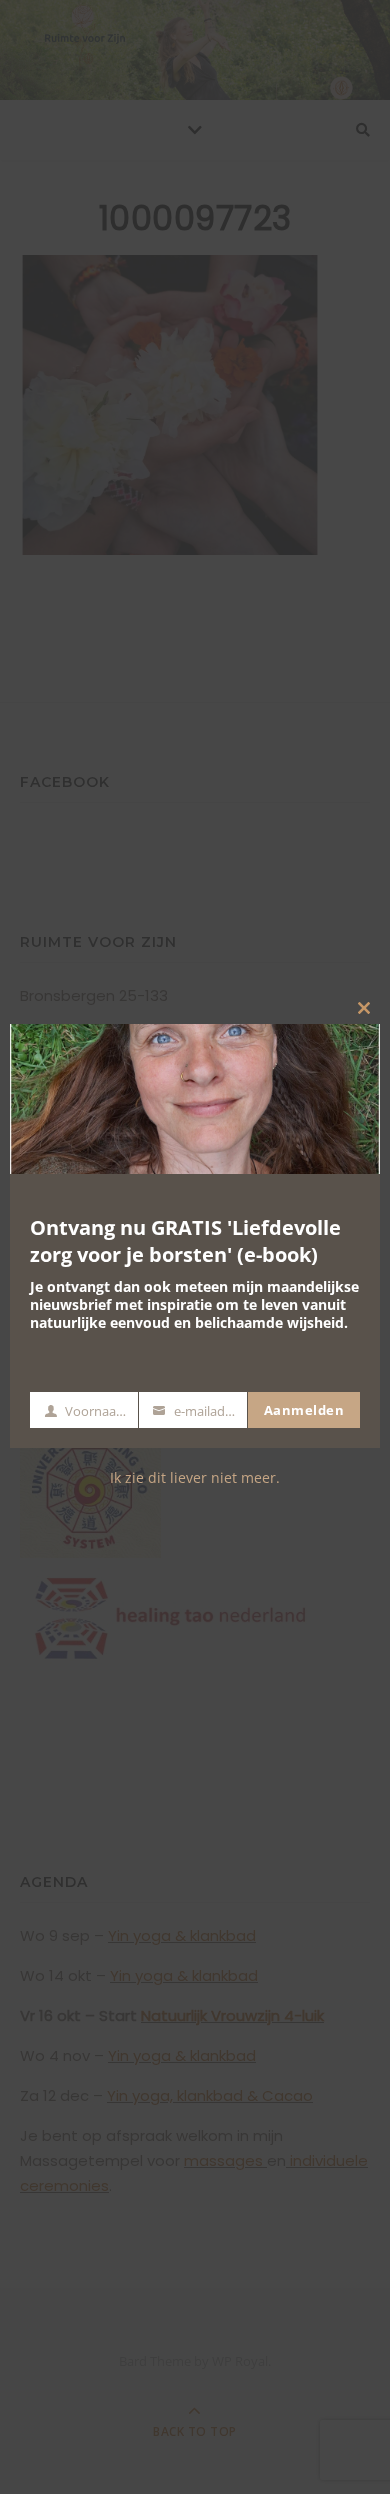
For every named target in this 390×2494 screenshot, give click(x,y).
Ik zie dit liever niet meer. (195, 1477)
